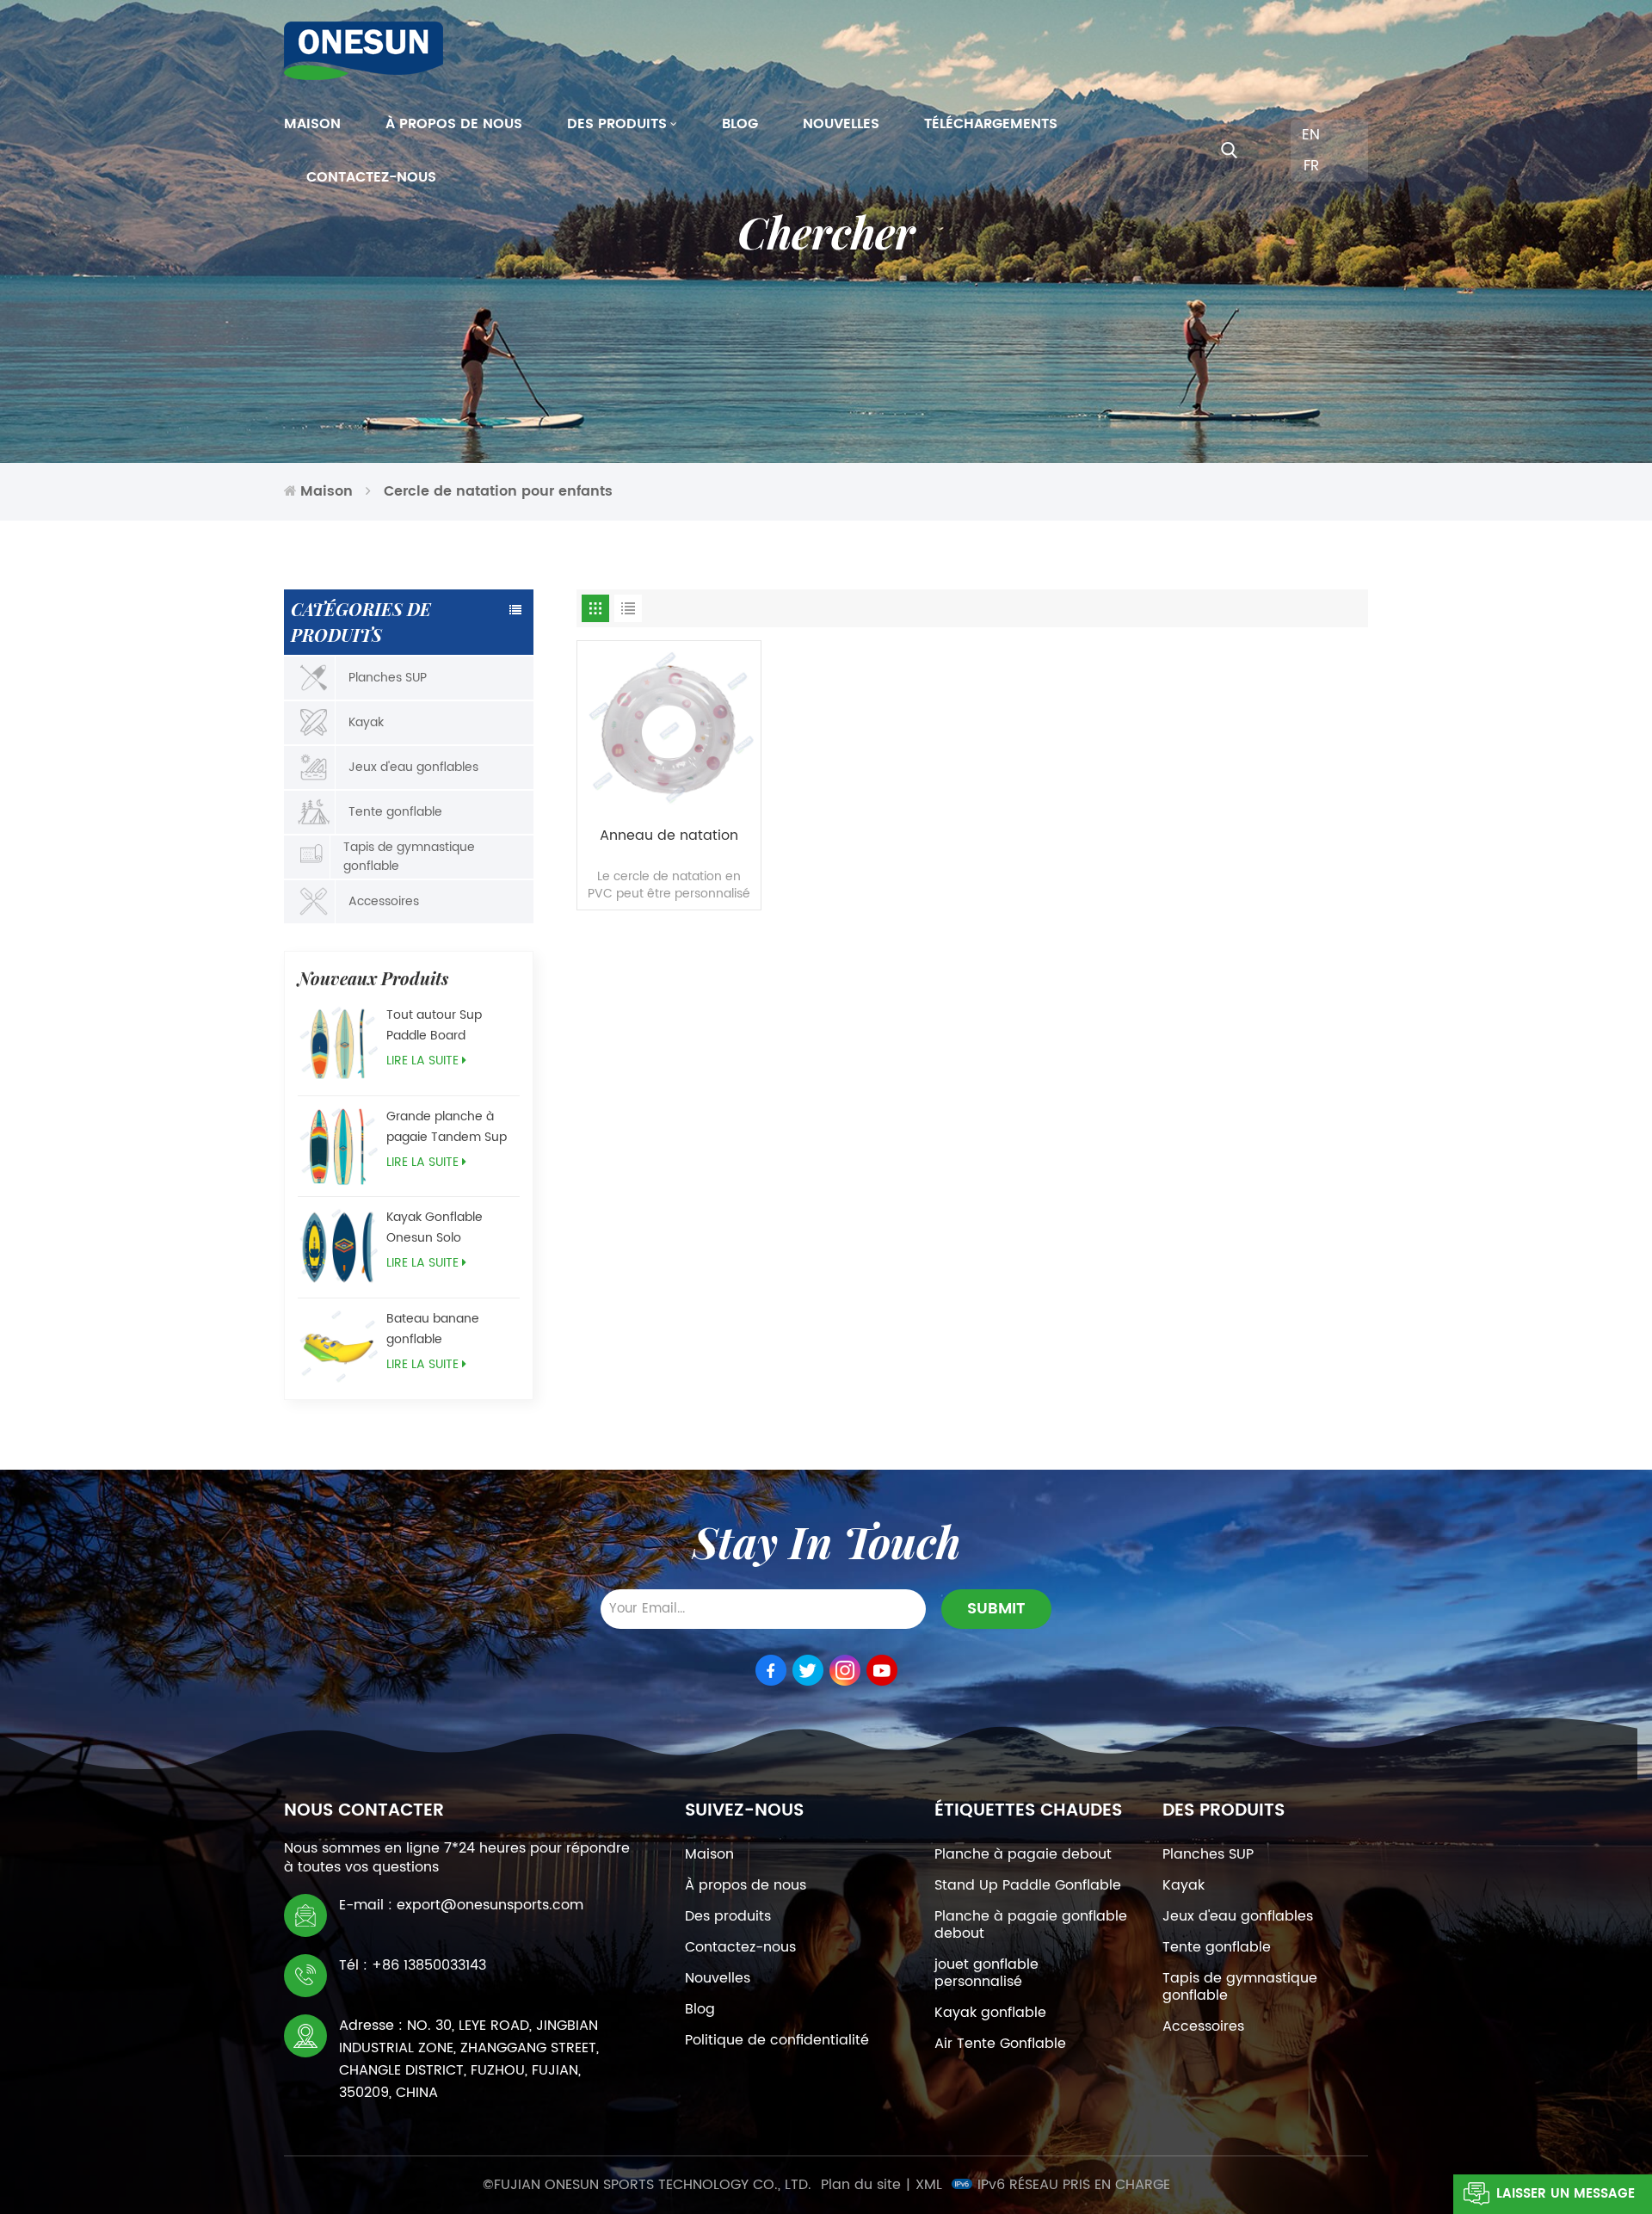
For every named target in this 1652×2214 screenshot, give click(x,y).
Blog (740, 124)
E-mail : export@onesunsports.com (461, 1905)
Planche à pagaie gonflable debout (1031, 1925)
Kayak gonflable (990, 2013)
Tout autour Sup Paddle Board (434, 1025)
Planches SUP (388, 678)
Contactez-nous (371, 177)
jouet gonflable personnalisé (986, 1973)
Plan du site (861, 2185)
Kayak (366, 722)
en (1311, 135)
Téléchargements (991, 124)
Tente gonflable (395, 812)
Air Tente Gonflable (1000, 2044)
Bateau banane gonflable (433, 1329)
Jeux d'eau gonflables (413, 767)
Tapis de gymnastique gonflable (409, 857)
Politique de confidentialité (777, 2040)
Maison (312, 124)
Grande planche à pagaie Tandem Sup (447, 1127)
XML (929, 2185)
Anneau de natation (669, 836)
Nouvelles (841, 124)
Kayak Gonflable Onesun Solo (435, 1227)
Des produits (617, 124)
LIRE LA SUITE (422, 1061)
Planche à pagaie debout (1023, 1854)
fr (1311, 166)
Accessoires (384, 901)
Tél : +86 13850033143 (413, 1965)
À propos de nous (454, 124)
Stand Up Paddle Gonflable (1028, 1885)
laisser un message (1566, 2194)
